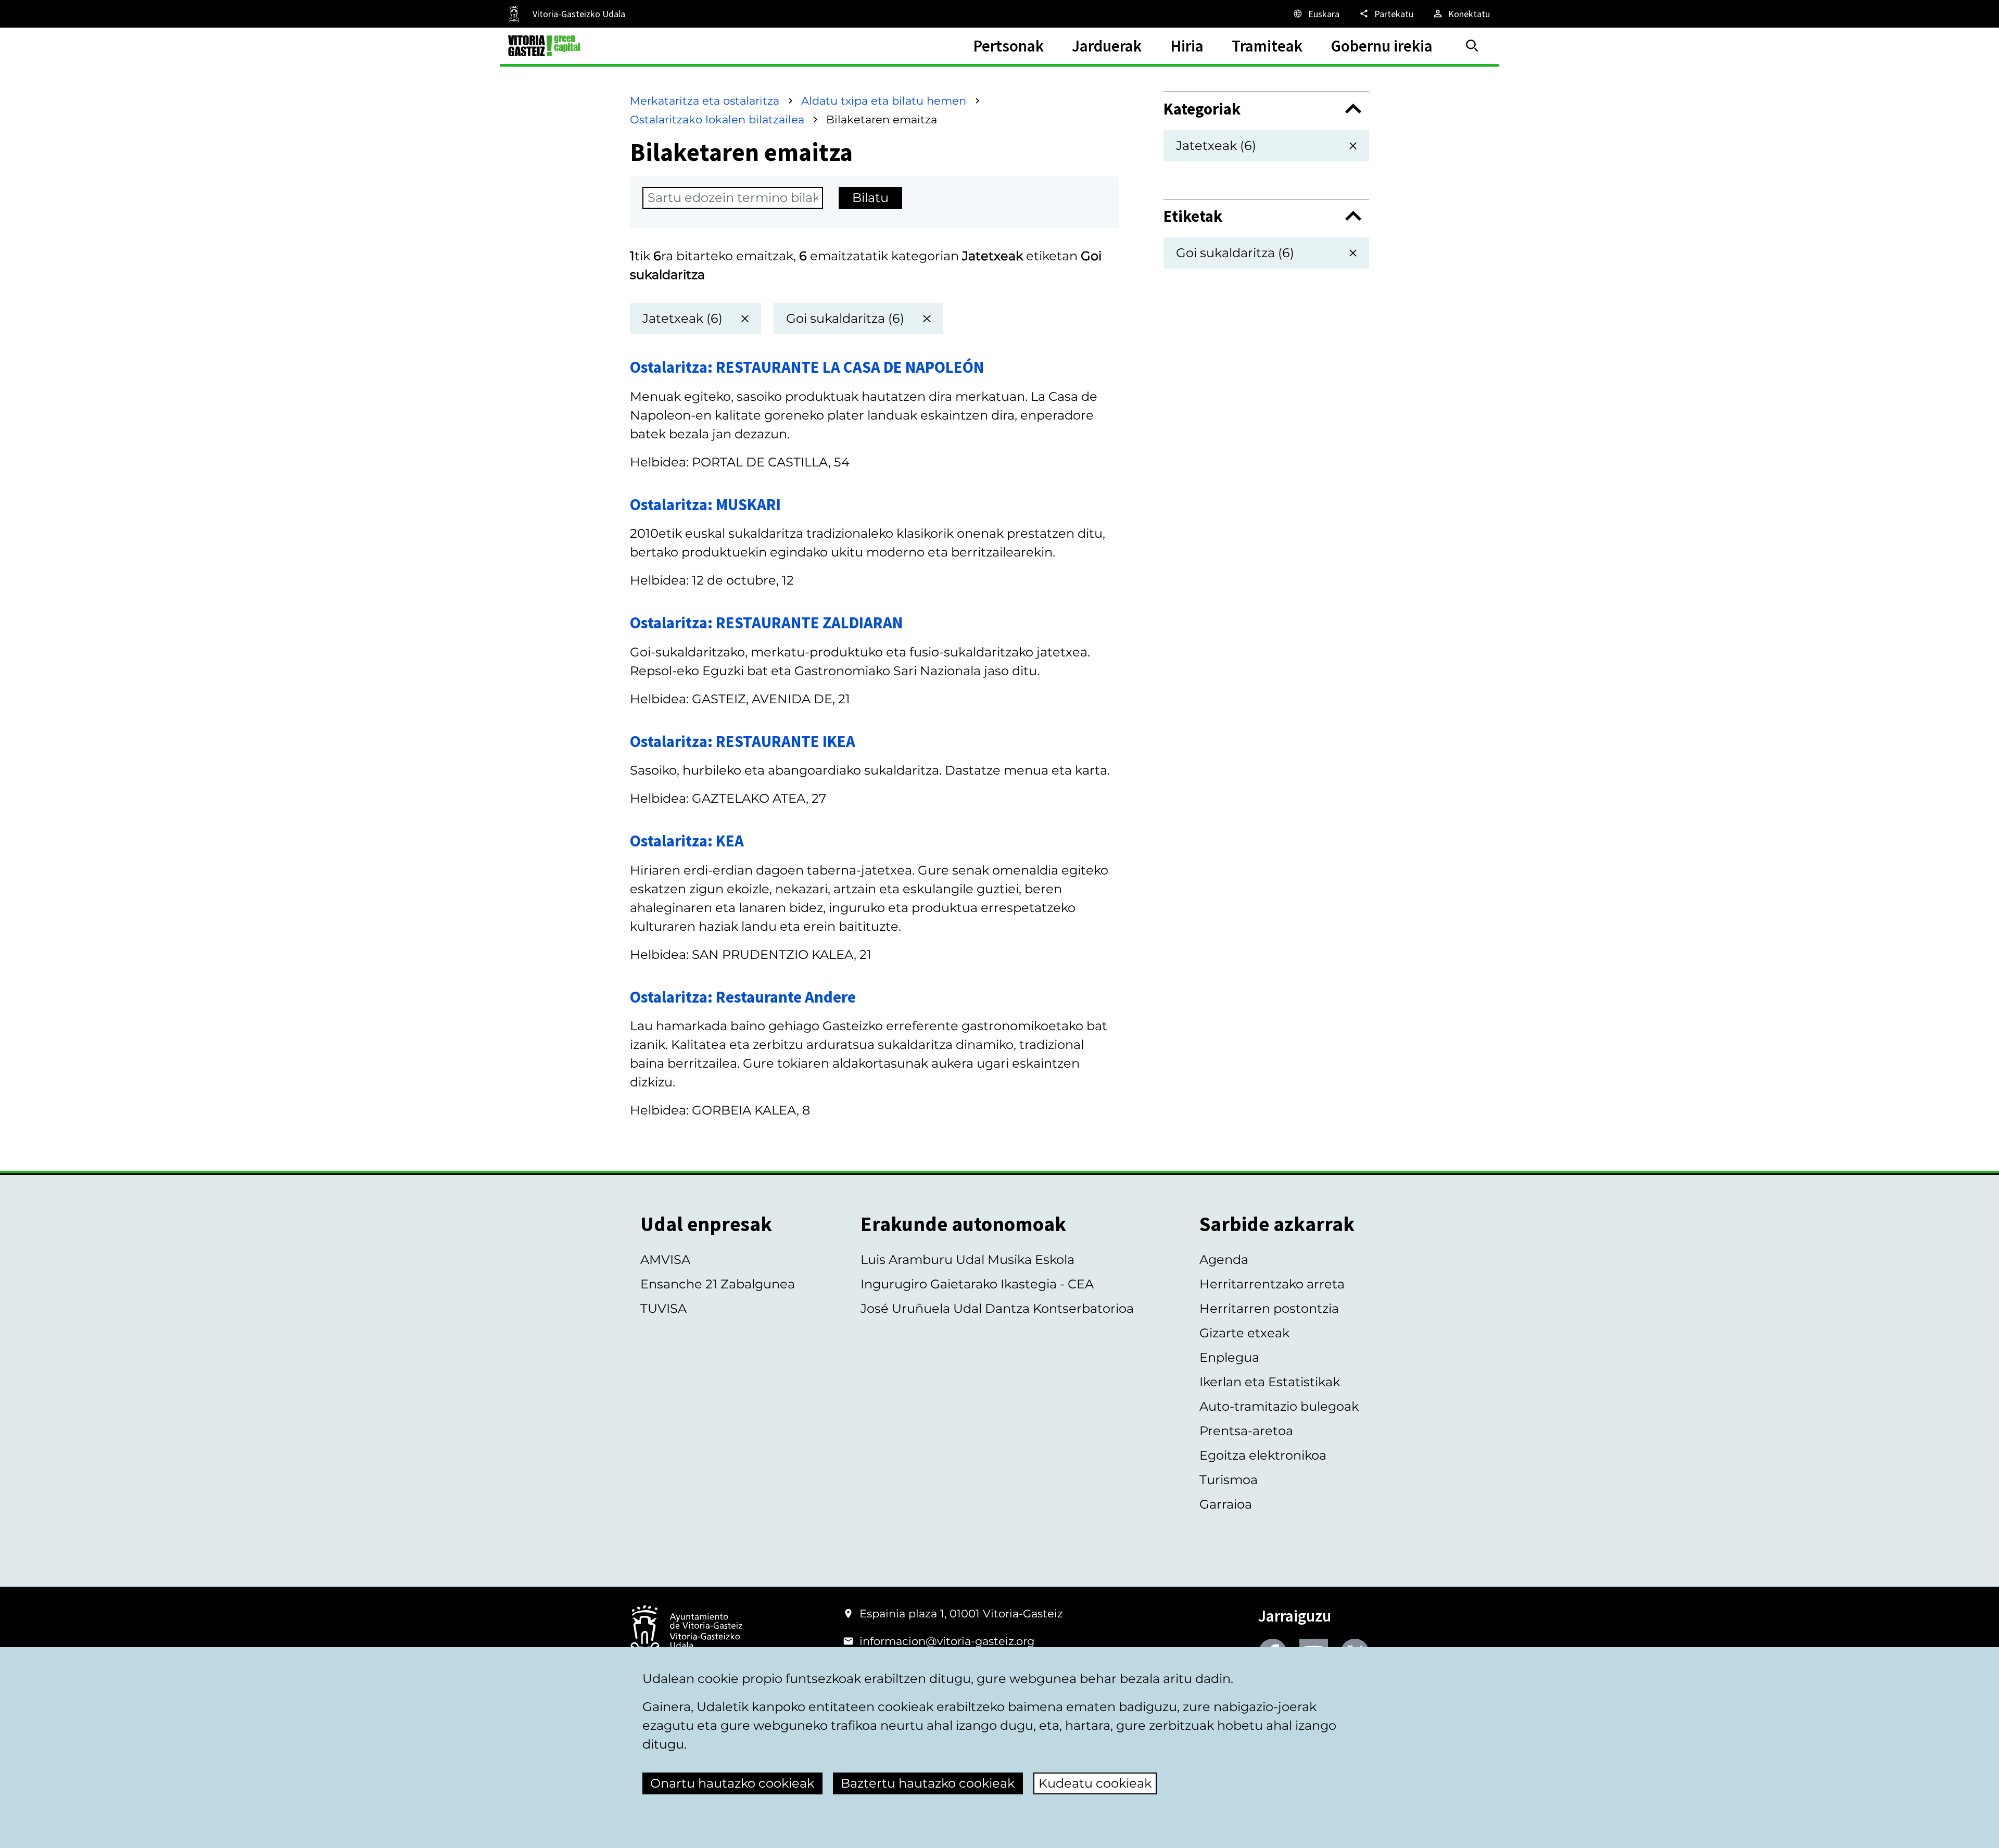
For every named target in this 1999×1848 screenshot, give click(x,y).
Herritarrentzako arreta (1272, 1284)
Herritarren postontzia (1269, 1308)
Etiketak (1193, 216)
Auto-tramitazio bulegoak (1279, 1406)
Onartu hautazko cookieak (732, 1783)
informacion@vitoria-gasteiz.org (947, 1641)
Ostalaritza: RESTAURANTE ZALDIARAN (766, 622)
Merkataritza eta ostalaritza (705, 101)
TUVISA (663, 1308)
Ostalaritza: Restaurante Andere (743, 997)
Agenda (1224, 1260)
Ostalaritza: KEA (687, 840)
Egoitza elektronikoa (1263, 1455)
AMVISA (665, 1260)
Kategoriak (1202, 109)
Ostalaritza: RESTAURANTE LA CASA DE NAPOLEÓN (807, 367)
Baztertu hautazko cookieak (928, 1783)
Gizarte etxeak (1244, 1333)
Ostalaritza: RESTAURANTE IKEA (743, 741)
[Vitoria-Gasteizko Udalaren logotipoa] (686, 1632)
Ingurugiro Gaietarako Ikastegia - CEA (977, 1284)
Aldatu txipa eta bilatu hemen (884, 101)
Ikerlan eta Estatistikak (1270, 1382)
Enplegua (1229, 1357)
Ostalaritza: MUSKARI (705, 504)
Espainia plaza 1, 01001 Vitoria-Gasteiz (961, 1613)
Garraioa (1226, 1504)
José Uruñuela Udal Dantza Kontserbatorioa (997, 1308)
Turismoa (1229, 1480)
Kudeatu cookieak (1095, 1783)
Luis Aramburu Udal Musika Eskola (967, 1260)
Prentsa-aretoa (1246, 1431)
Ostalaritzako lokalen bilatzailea (717, 119)
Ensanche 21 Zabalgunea (718, 1284)
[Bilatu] (1472, 46)
